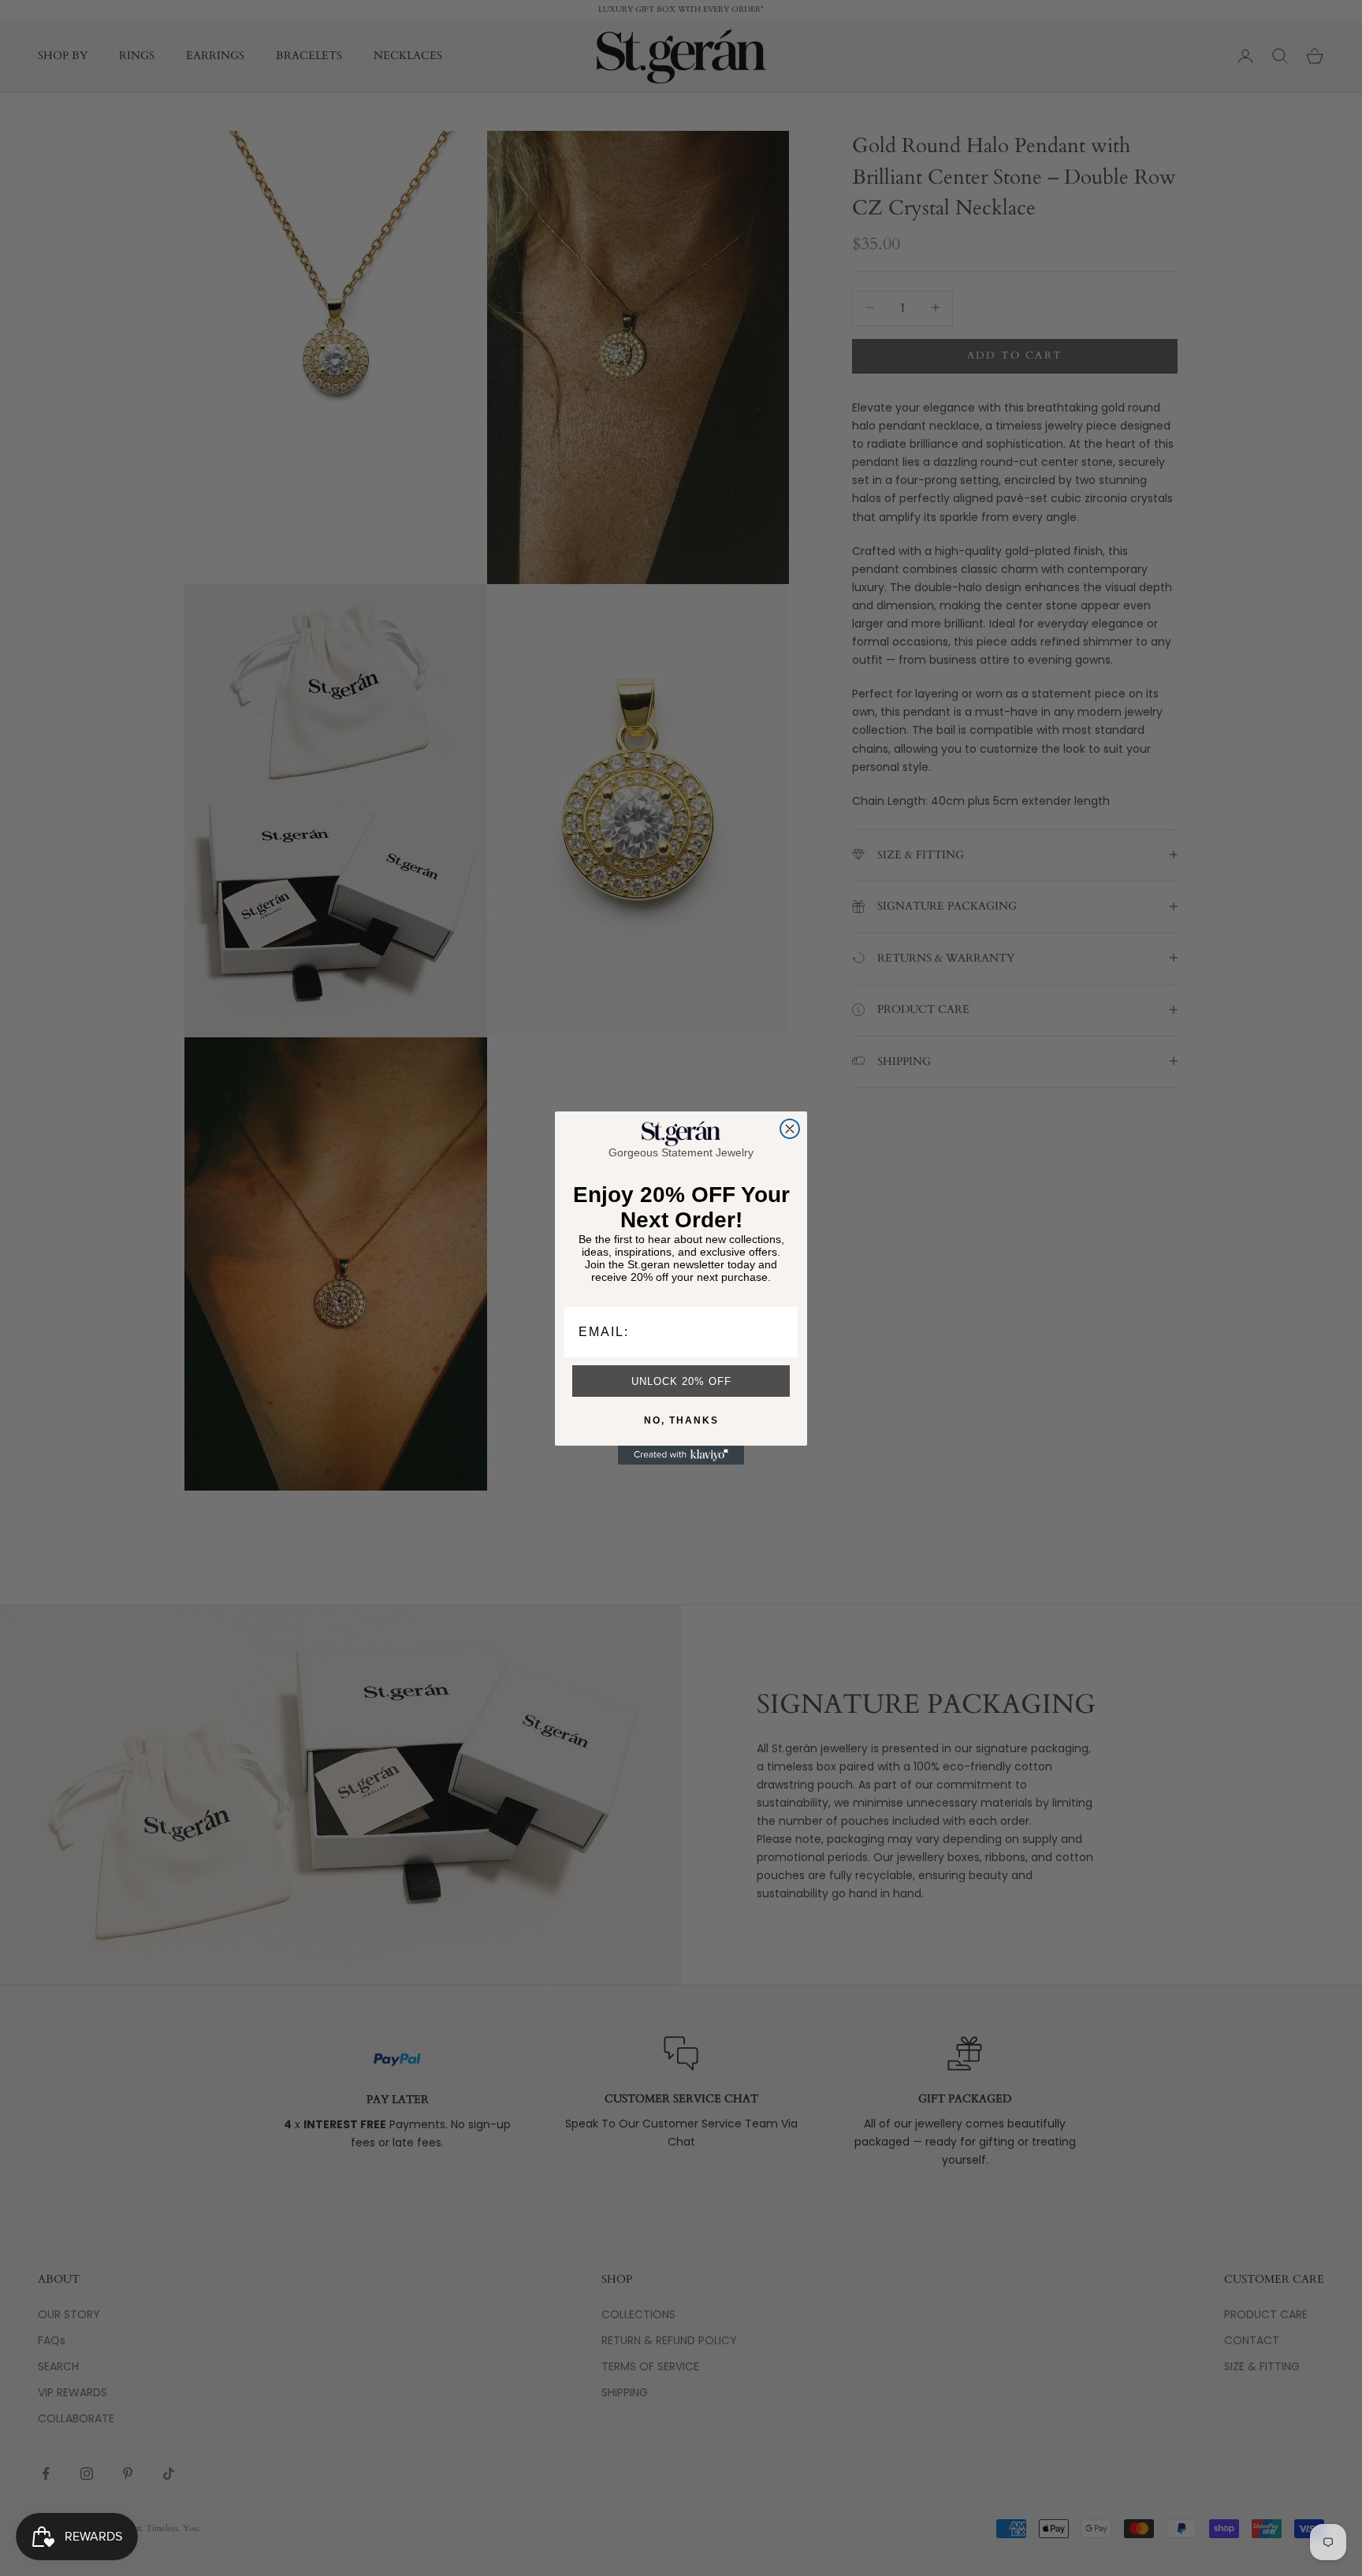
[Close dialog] (790, 1129)
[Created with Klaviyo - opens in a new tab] (681, 1455)
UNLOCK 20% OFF (681, 1381)
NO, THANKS (681, 1420)
